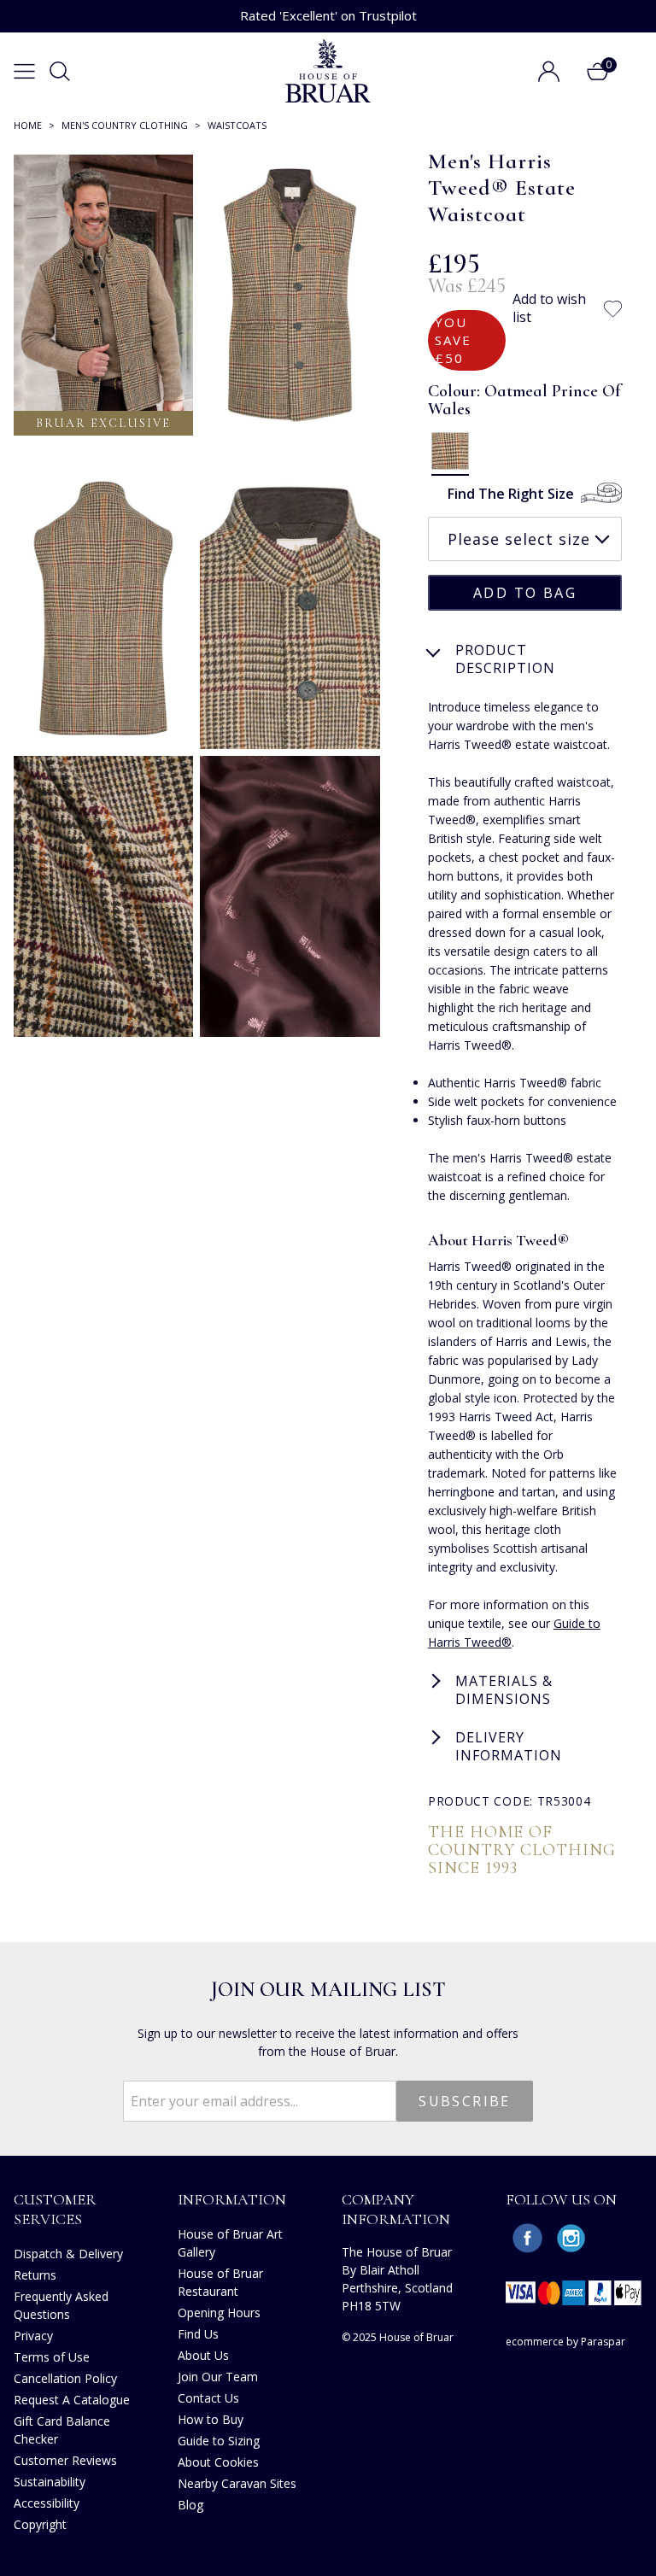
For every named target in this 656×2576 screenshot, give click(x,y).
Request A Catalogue (72, 2400)
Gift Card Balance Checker (62, 2430)
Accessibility (47, 2503)
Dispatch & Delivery (68, 2254)
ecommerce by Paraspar (565, 2342)
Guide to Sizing (219, 2441)
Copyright (40, 2524)
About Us (203, 2355)
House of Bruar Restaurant (220, 2282)
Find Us (198, 2334)
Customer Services (55, 2209)
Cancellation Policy (65, 2378)
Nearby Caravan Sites (237, 2483)
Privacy (33, 2336)
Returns (35, 2275)
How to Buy (211, 2419)
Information (232, 2199)
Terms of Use (52, 2357)
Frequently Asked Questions (61, 2305)
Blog (190, 2505)
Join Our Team (218, 2377)
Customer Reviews (65, 2460)
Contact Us (208, 2398)
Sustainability (50, 2482)
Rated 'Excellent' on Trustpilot (328, 15)
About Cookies (218, 2462)
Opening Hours (219, 2313)
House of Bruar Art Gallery (230, 2243)
